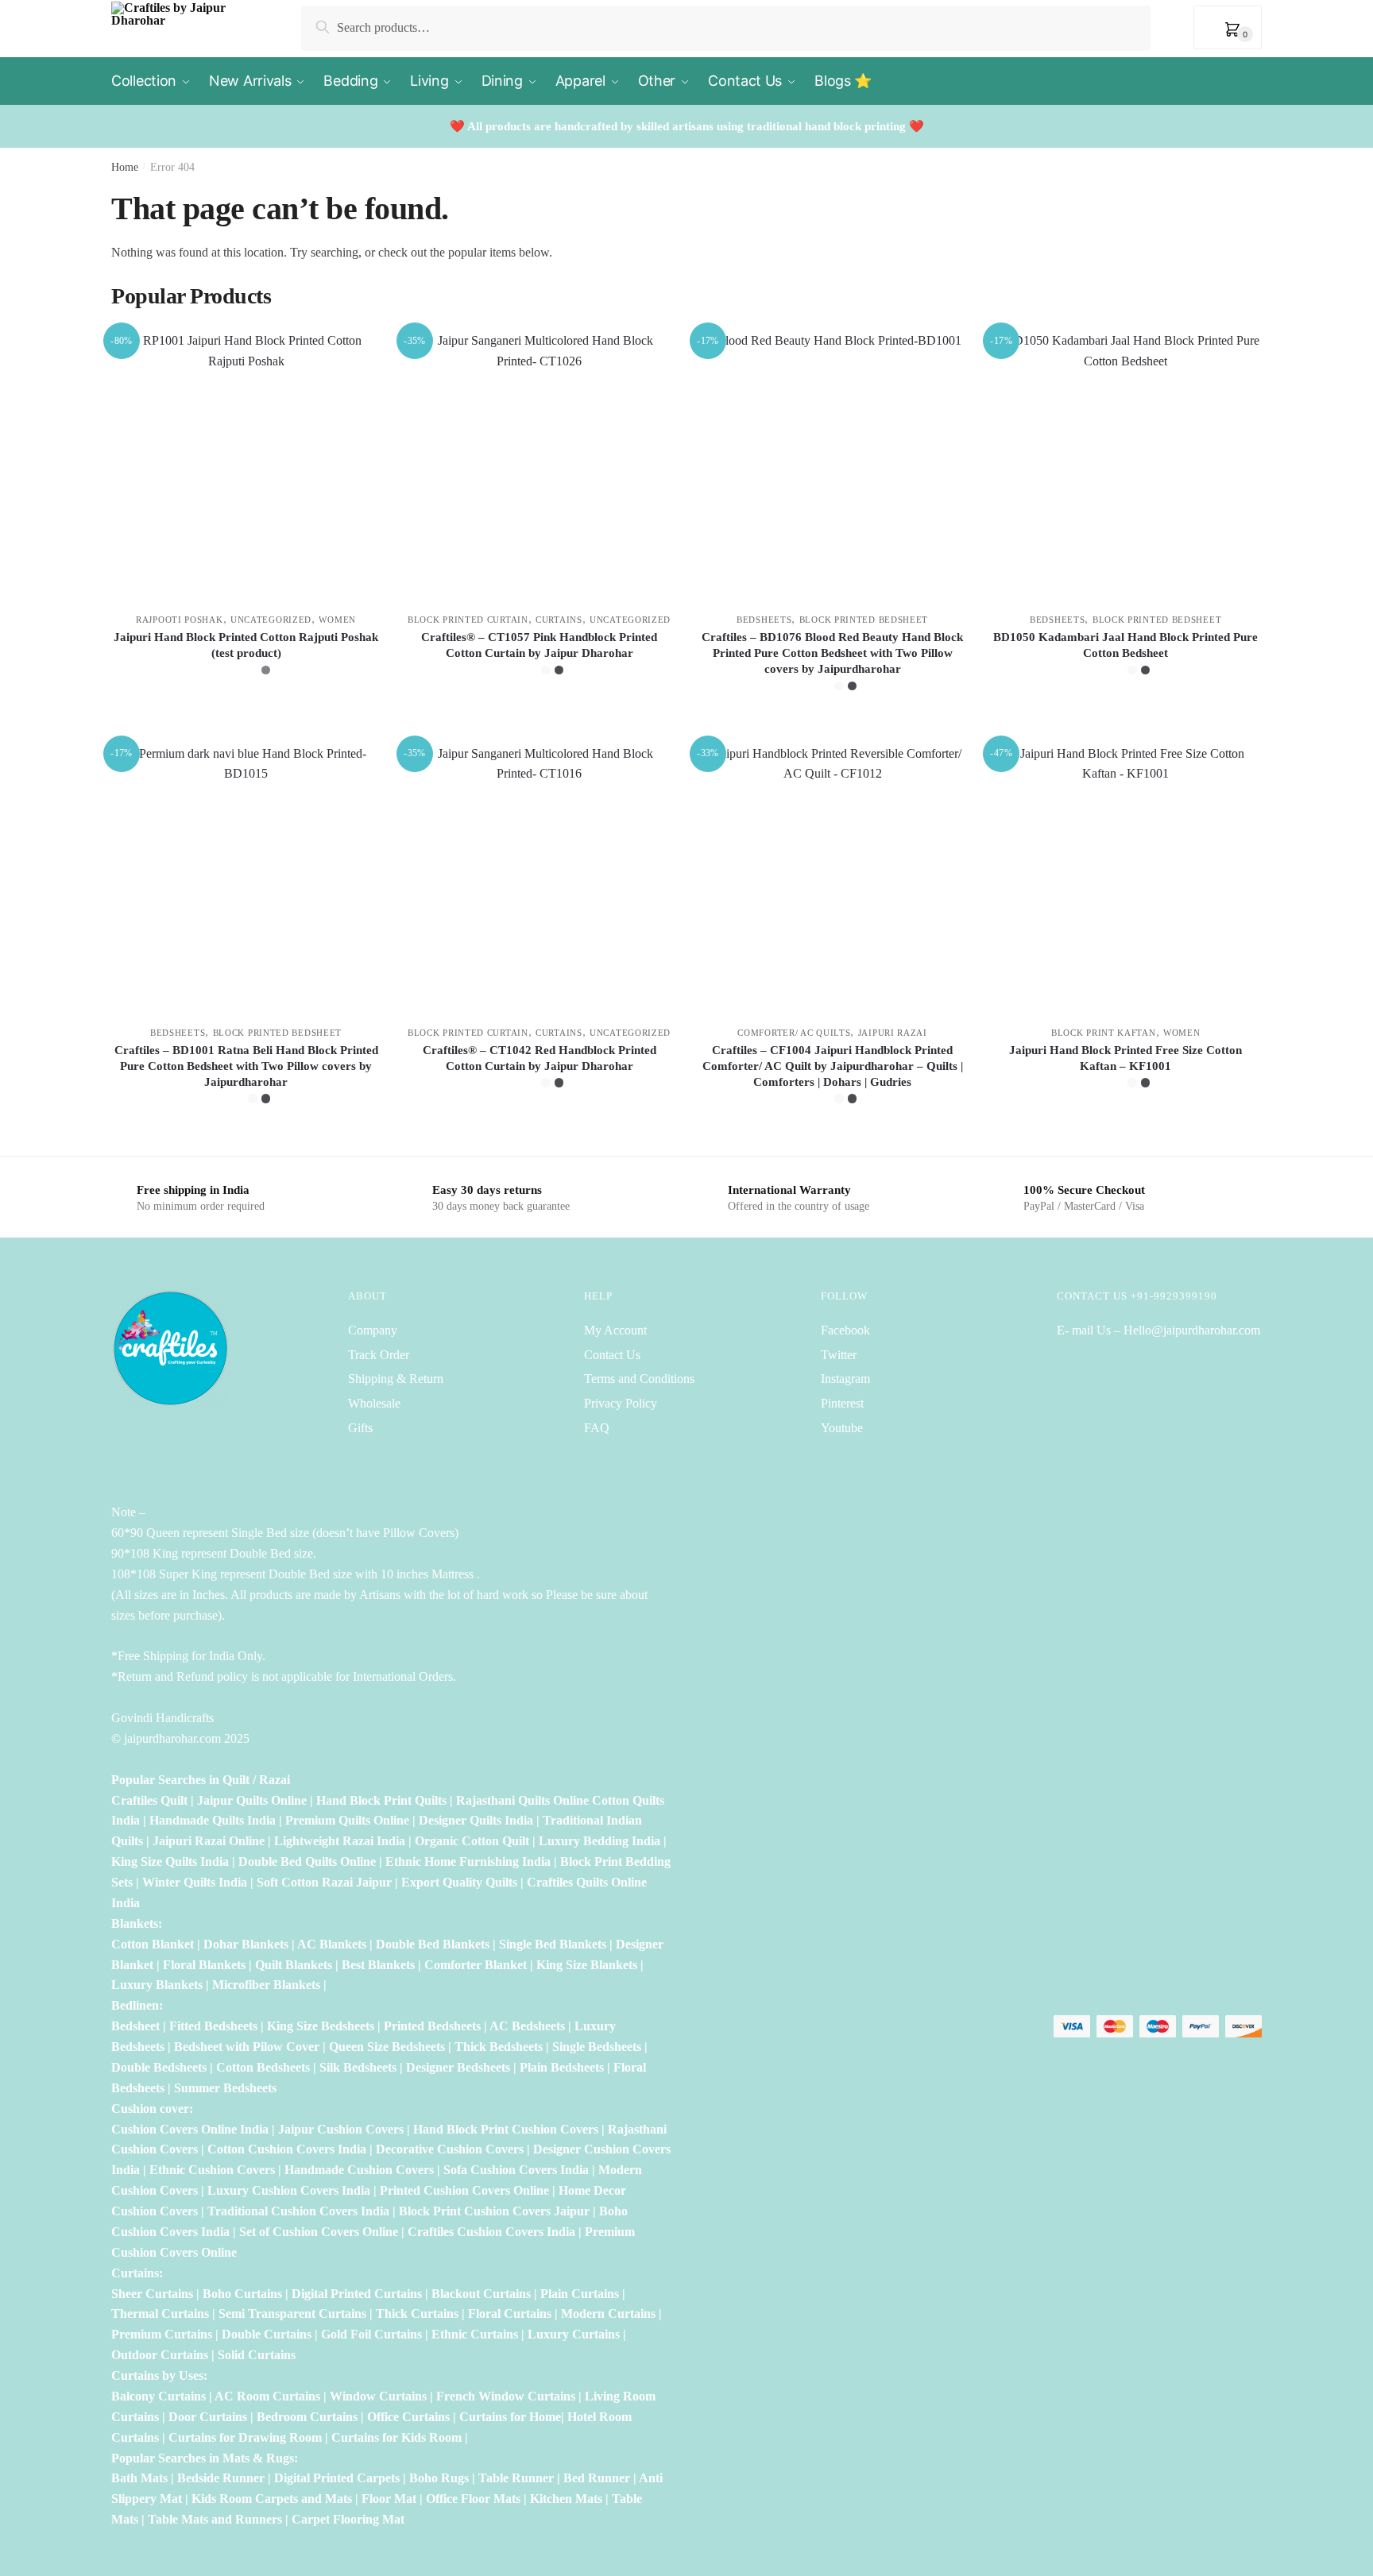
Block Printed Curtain (468, 620)
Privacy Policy (621, 1403)
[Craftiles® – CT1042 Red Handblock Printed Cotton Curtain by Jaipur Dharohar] (539, 878)
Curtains (559, 620)
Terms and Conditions (639, 1379)
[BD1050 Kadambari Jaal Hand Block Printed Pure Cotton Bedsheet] (1125, 465)
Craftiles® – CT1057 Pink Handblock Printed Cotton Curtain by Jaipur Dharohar (539, 645)
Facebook (845, 1330)
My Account (615, 1330)
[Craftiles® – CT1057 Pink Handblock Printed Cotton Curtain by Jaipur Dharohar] (539, 465)
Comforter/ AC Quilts (794, 1033)
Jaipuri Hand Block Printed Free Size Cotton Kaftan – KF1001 (1125, 1058)
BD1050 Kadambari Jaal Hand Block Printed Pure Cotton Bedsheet (1125, 645)
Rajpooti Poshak (180, 620)
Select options (246, 724)
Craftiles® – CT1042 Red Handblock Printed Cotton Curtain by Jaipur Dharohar (540, 1058)
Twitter (839, 1355)
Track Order (379, 1355)
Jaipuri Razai (893, 1033)
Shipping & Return (396, 1379)
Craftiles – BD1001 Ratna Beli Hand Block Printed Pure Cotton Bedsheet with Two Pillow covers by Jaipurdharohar (246, 1066)
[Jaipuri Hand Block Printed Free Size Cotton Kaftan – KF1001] (1125, 878)
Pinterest (842, 1403)
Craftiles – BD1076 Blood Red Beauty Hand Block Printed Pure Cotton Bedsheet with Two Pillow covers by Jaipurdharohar (832, 653)
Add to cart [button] (1126, 1137)
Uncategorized (271, 620)
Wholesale (376, 1403)
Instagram (845, 1379)
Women (337, 620)
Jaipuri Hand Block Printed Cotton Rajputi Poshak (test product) (246, 645)
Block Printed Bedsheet (864, 620)
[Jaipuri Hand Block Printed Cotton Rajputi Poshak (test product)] (246, 465)
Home (125, 167)
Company (373, 1330)
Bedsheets (764, 620)
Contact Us (612, 1355)
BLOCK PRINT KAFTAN (1104, 1033)
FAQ (597, 1428)
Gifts (360, 1428)
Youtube (842, 1428)
